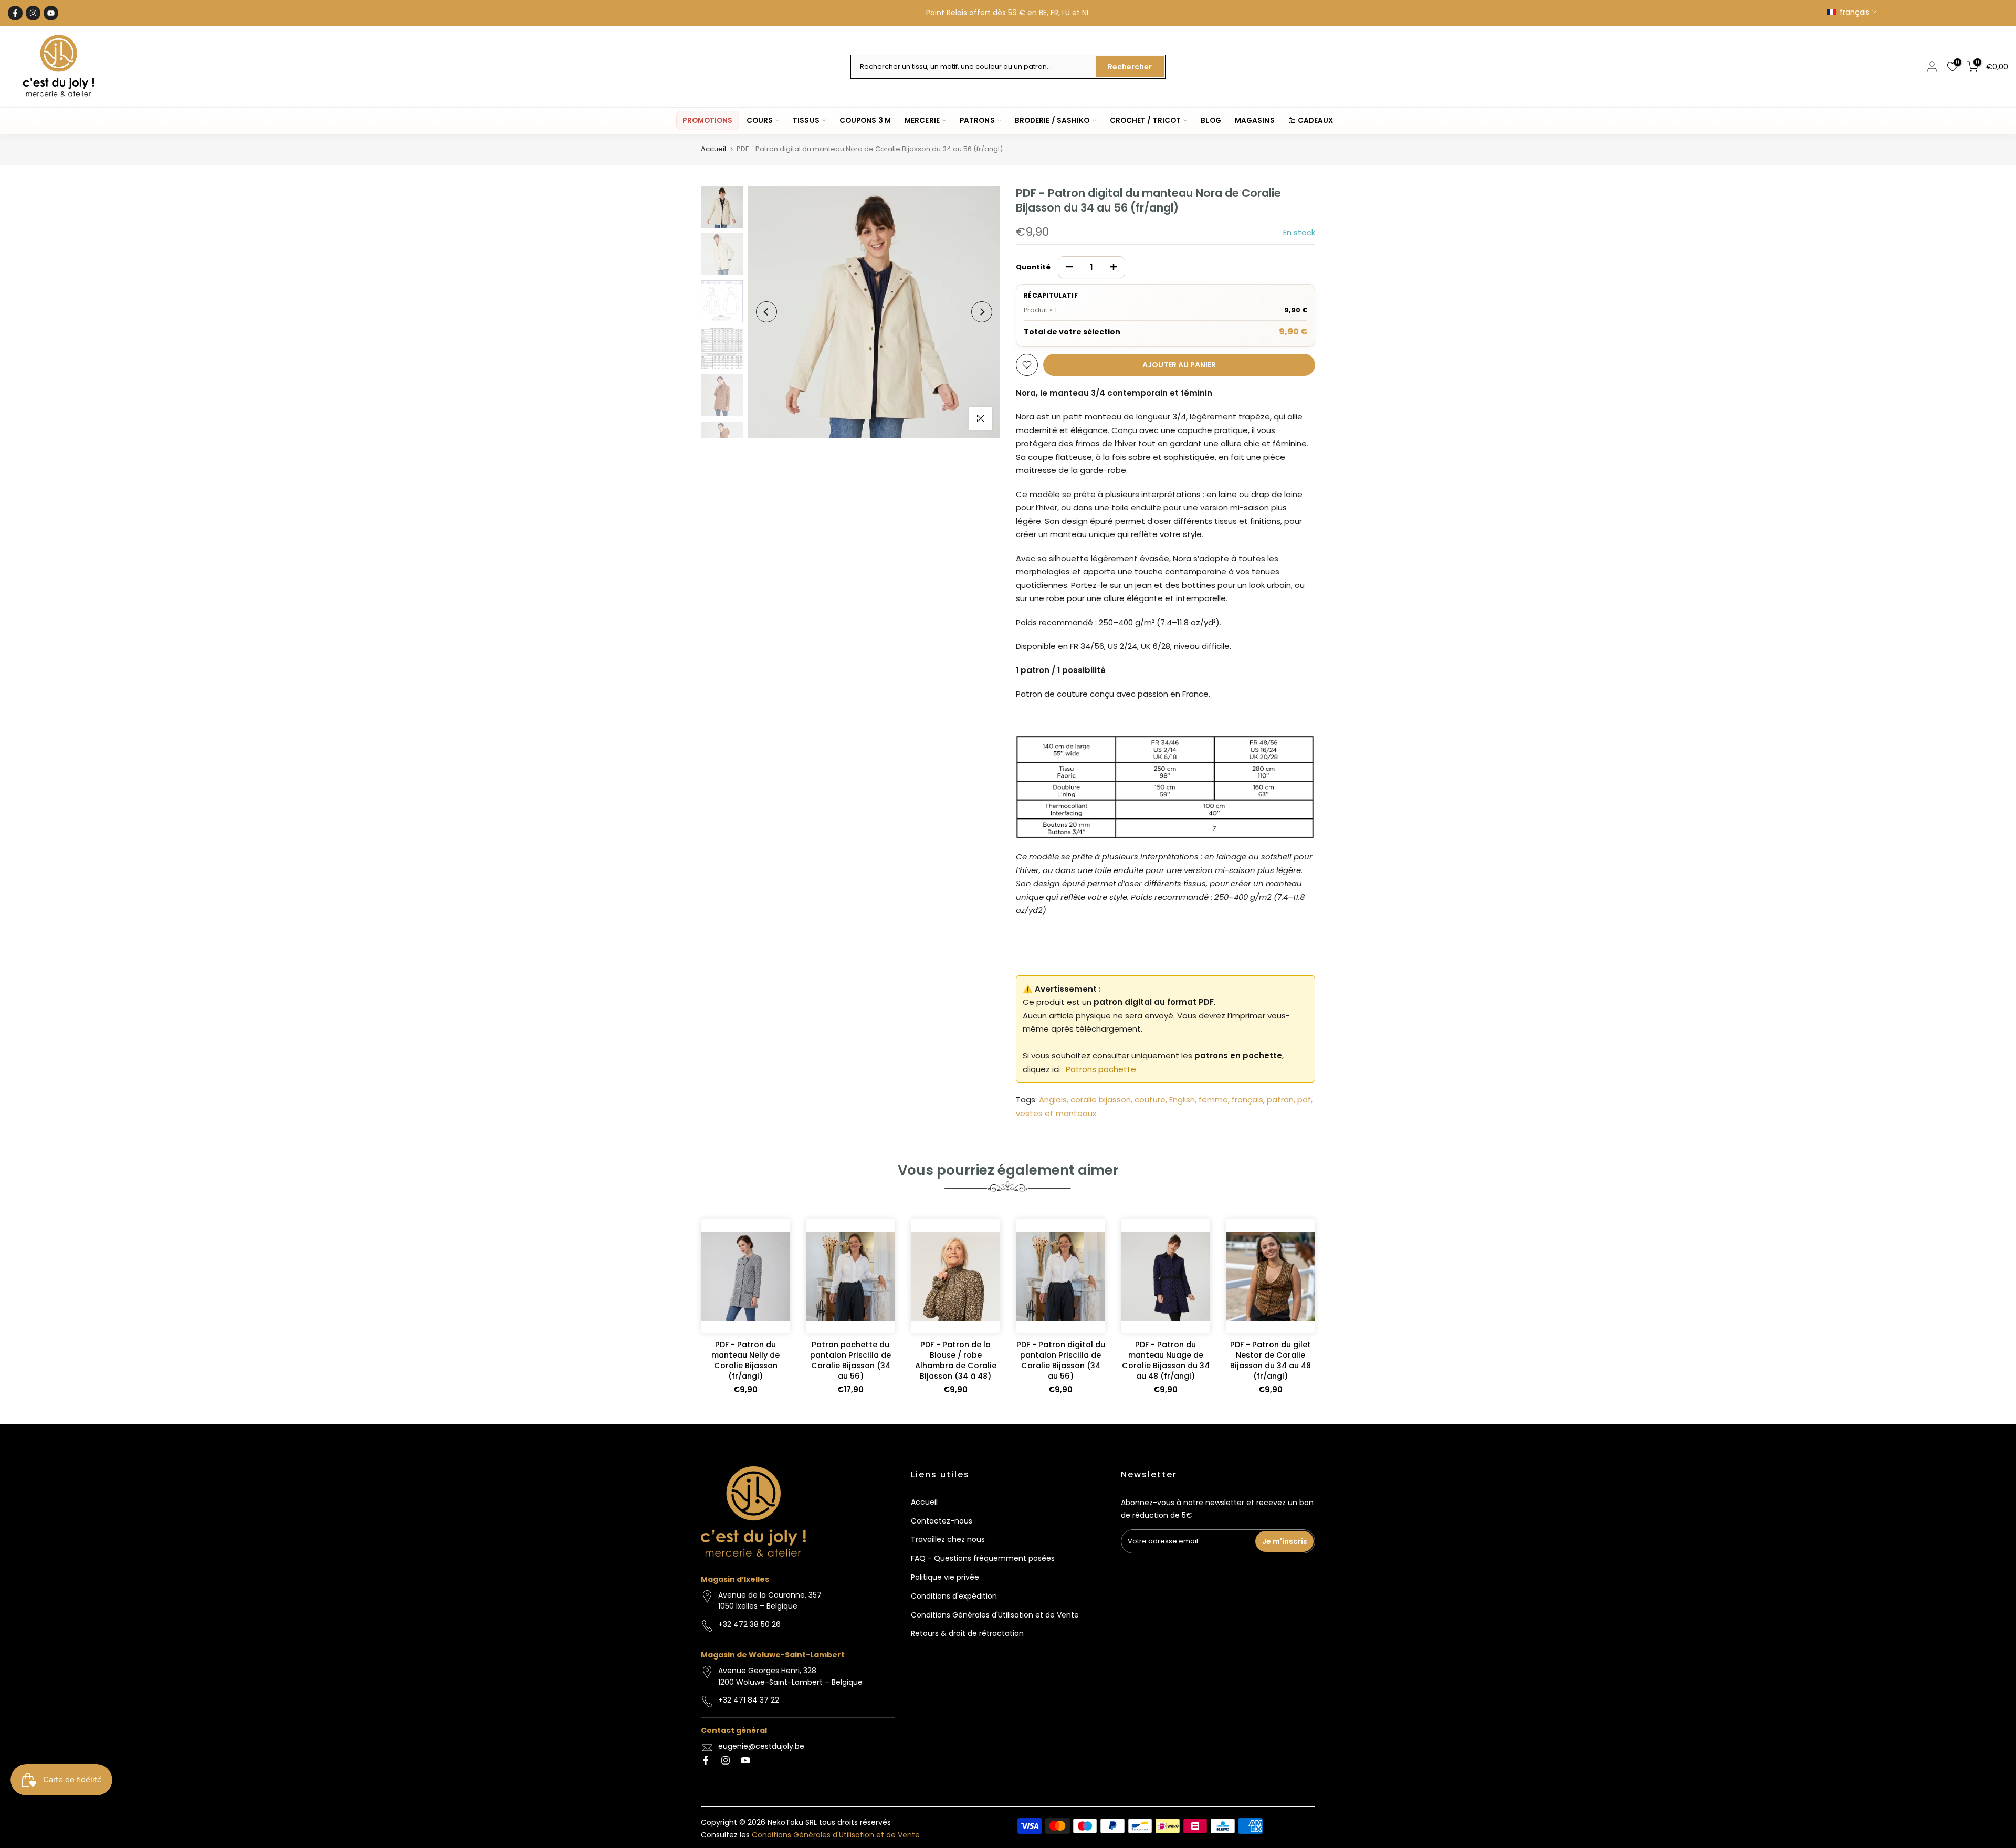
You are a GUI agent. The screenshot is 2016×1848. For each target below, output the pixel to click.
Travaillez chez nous (948, 1539)
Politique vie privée (945, 1577)
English (1182, 1100)
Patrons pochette (1101, 1069)
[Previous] (766, 312)
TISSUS (806, 120)
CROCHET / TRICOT (1146, 120)
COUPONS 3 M (865, 120)
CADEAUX (1316, 120)
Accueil (713, 149)
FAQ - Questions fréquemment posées (983, 1558)
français (1247, 1100)
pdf (1304, 1100)
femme (1213, 1100)
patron (1280, 1100)
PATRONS (977, 120)
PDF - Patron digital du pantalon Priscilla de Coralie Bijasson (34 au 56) (1061, 1360)
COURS (760, 120)
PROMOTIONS (707, 120)
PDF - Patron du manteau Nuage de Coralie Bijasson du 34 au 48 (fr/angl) (1166, 1360)
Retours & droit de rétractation (967, 1633)
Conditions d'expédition (954, 1596)
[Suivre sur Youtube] (51, 13)
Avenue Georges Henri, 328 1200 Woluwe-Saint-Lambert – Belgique (790, 1676)
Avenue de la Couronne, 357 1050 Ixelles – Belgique (770, 1601)
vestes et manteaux (1056, 1113)
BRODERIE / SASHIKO (1052, 120)
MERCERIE (922, 120)
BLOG (1211, 120)
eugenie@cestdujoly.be (761, 1746)
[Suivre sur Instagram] (33, 13)
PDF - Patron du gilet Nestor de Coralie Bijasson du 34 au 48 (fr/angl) (1270, 1360)
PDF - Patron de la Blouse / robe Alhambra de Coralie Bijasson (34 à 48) (956, 1360)
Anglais (1053, 1100)
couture (1150, 1100)
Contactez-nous (942, 1521)
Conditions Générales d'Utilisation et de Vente (995, 1615)
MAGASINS (1255, 120)
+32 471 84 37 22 (749, 1700)
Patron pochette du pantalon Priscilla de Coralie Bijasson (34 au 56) (850, 1360)
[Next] (982, 312)
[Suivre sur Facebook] (15, 13)
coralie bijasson (1101, 1100)
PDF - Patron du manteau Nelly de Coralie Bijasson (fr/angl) (745, 1360)
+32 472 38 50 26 (749, 1624)
